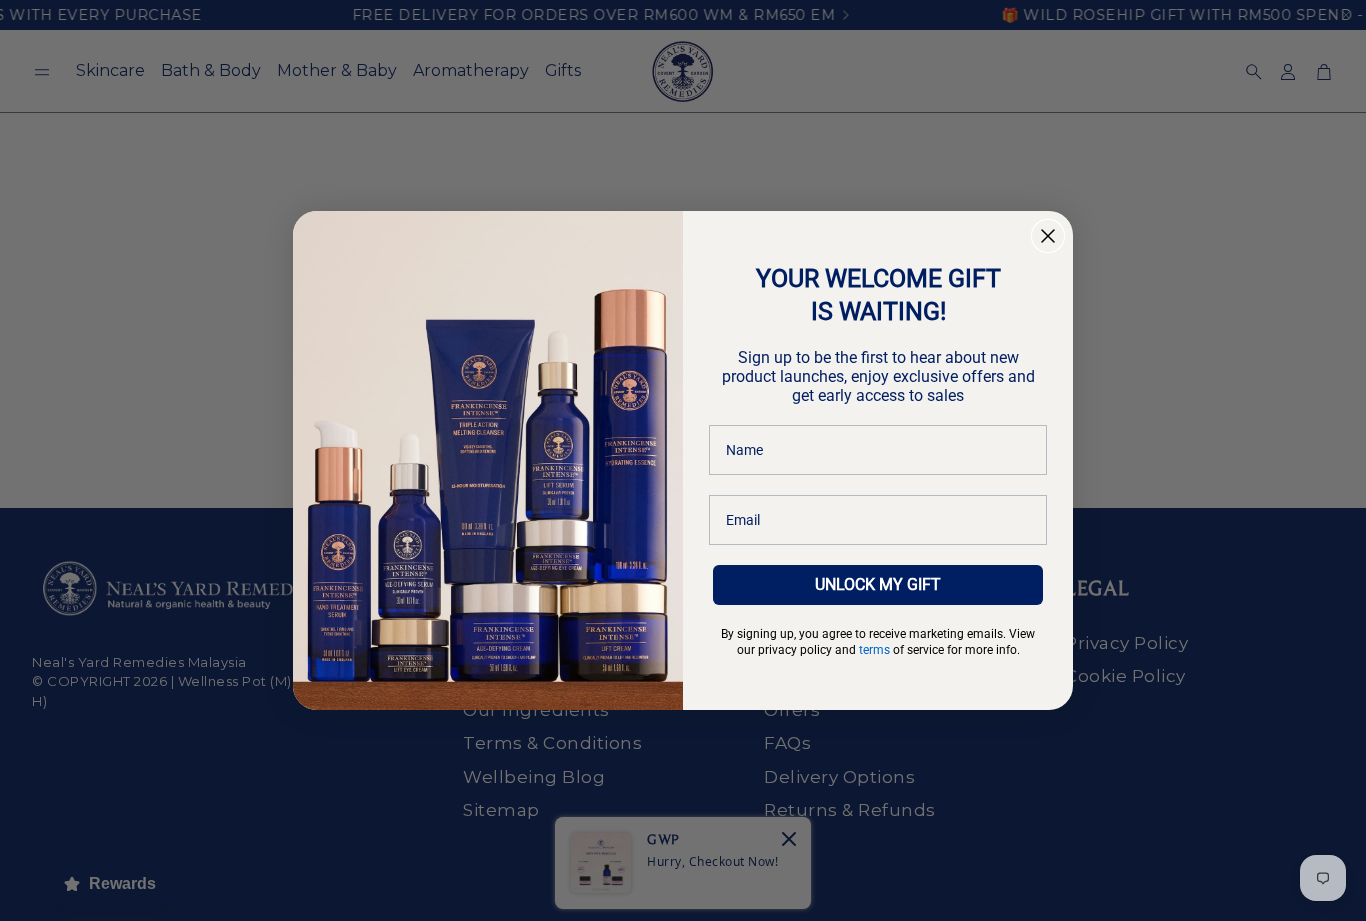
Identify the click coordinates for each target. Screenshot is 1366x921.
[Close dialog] (1048, 236)
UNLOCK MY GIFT (878, 584)
